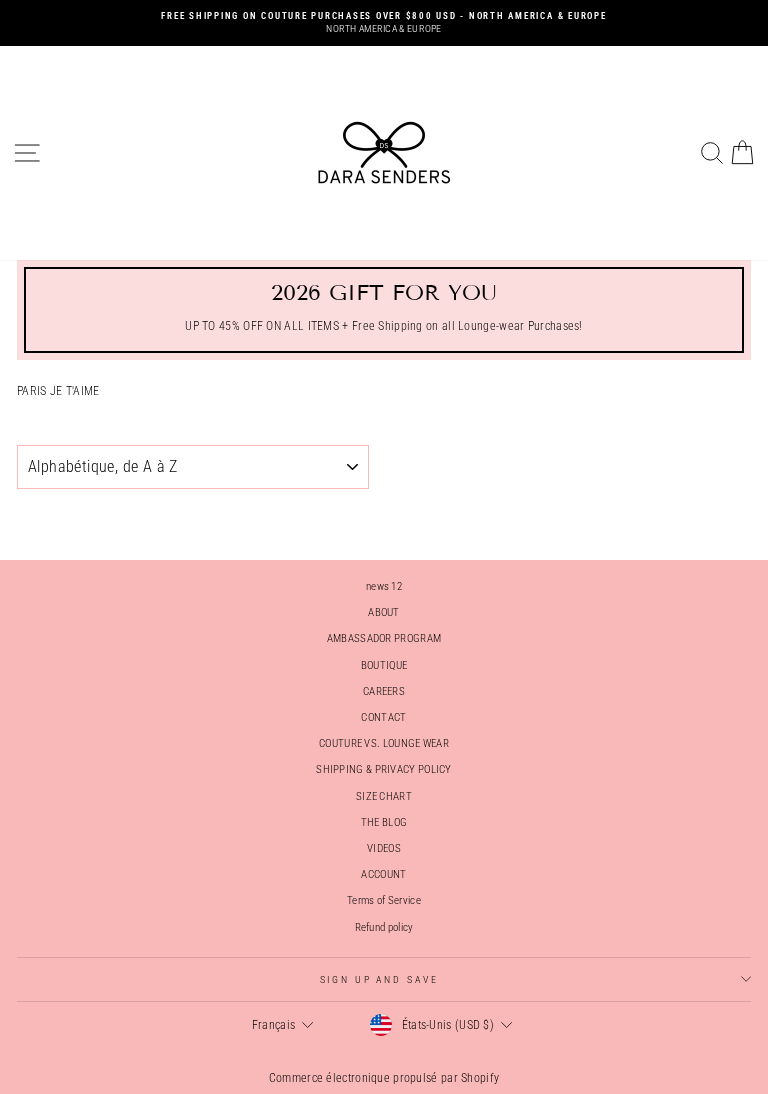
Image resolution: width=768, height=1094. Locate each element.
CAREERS (384, 691)
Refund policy (384, 927)
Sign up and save (379, 979)
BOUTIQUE (384, 665)
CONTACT (383, 717)
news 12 (384, 586)
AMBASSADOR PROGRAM (384, 638)
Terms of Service (384, 900)
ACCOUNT (383, 874)
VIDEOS (384, 848)
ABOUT (384, 612)
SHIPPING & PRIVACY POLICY (383, 769)
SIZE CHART (384, 796)
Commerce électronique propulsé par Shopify (384, 1078)
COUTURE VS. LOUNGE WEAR (384, 743)
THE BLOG (384, 822)
